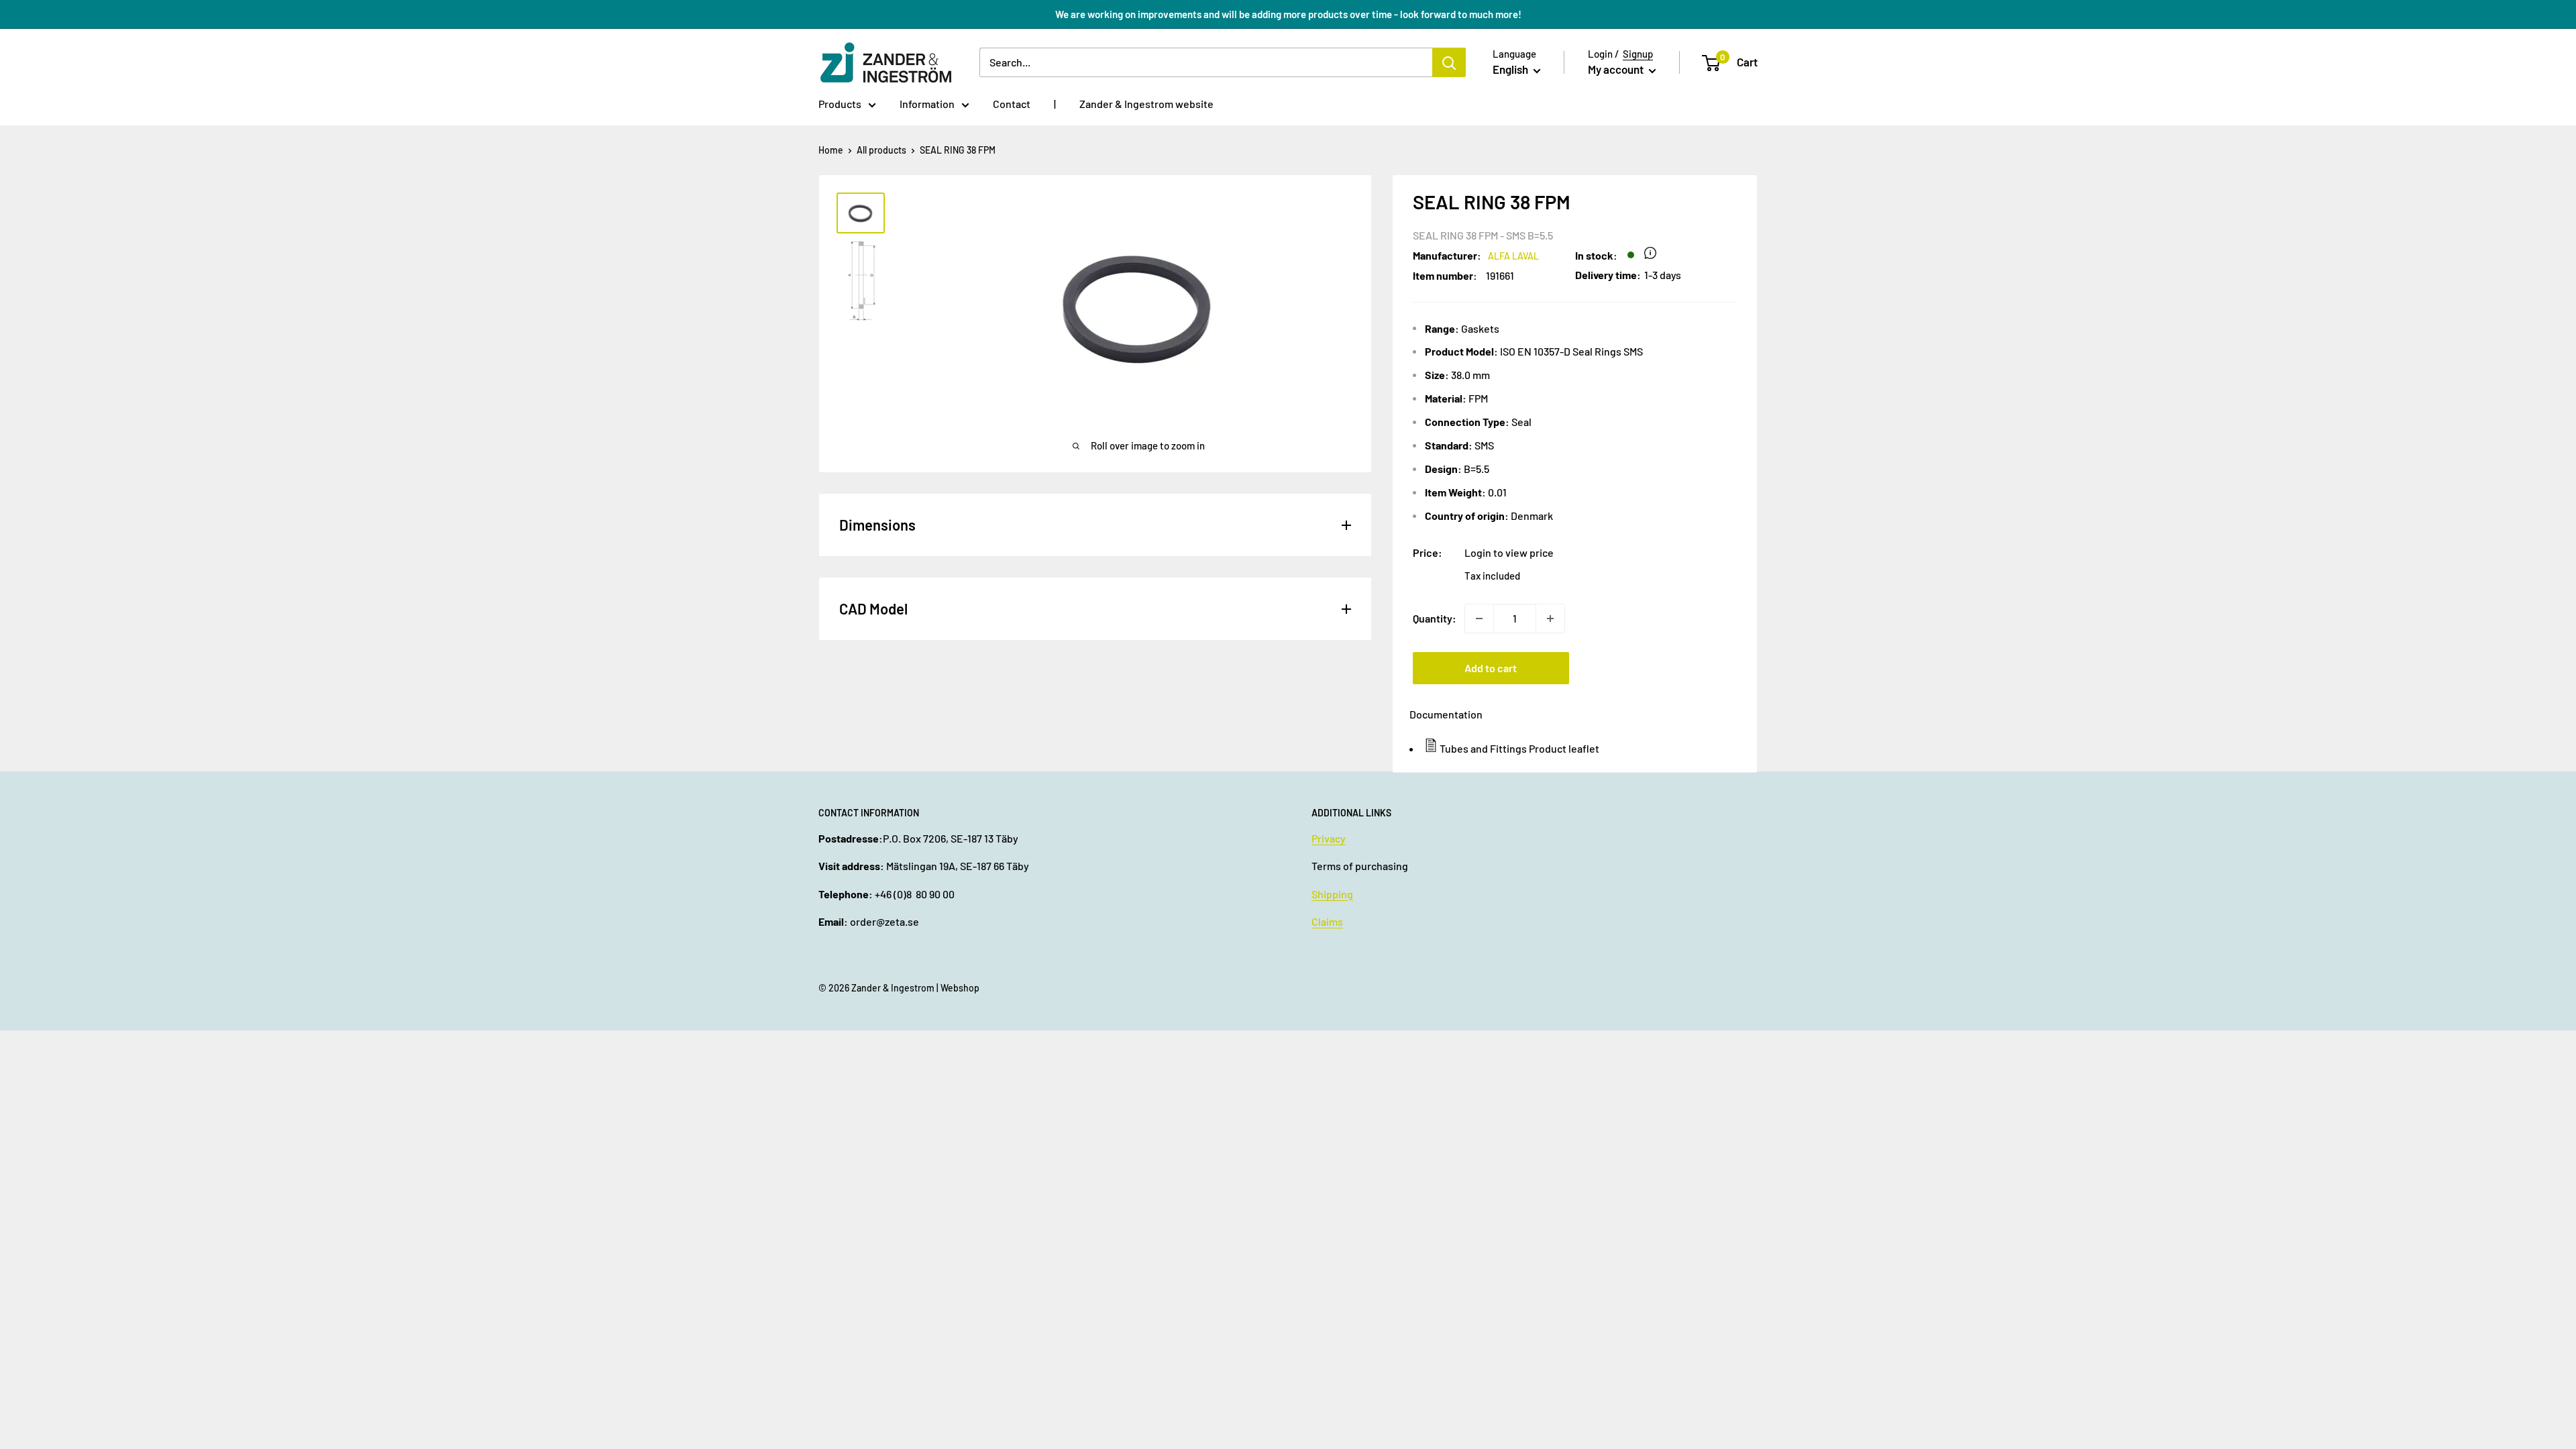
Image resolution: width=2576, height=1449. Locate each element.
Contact (1012, 104)
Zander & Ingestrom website (1146, 104)
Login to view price (1509, 552)
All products (881, 150)
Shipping (1332, 894)
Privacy (1329, 838)
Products (840, 104)
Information (927, 104)
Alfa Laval (1513, 256)
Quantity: (1435, 618)
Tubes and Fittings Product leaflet (1519, 748)
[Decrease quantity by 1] (1479, 619)
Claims (1327, 921)
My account (1617, 69)
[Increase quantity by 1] (1550, 619)
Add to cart (1491, 668)
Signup (1638, 54)
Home (831, 150)
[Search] (1449, 62)
